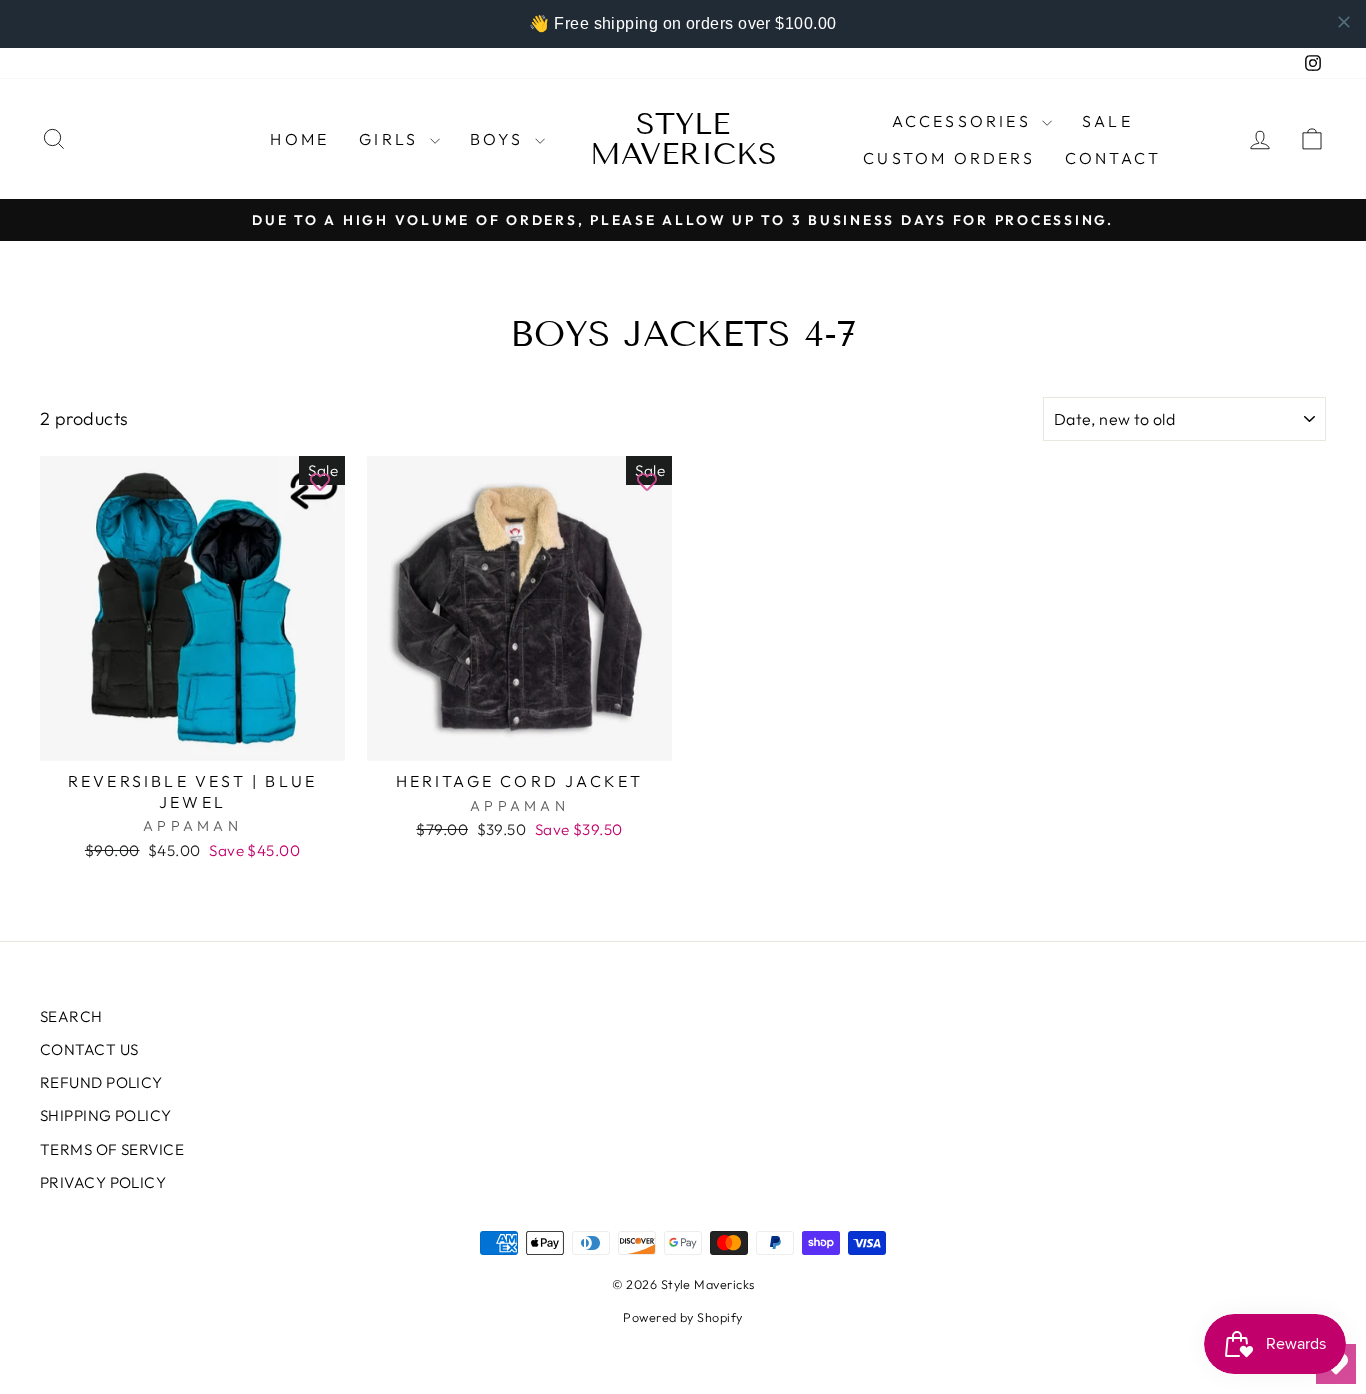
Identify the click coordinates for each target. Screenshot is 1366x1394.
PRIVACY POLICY (103, 1182)
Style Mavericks (683, 139)
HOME (299, 139)
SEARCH (71, 1016)
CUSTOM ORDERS (949, 158)
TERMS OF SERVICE (112, 1149)
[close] (1344, 22)
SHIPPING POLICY (106, 1115)
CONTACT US (89, 1049)
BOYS (500, 139)
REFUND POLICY (101, 1082)
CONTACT (1113, 158)
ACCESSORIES (964, 121)
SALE (1107, 121)
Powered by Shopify (682, 1317)
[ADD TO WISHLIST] (320, 481)
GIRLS (391, 139)
